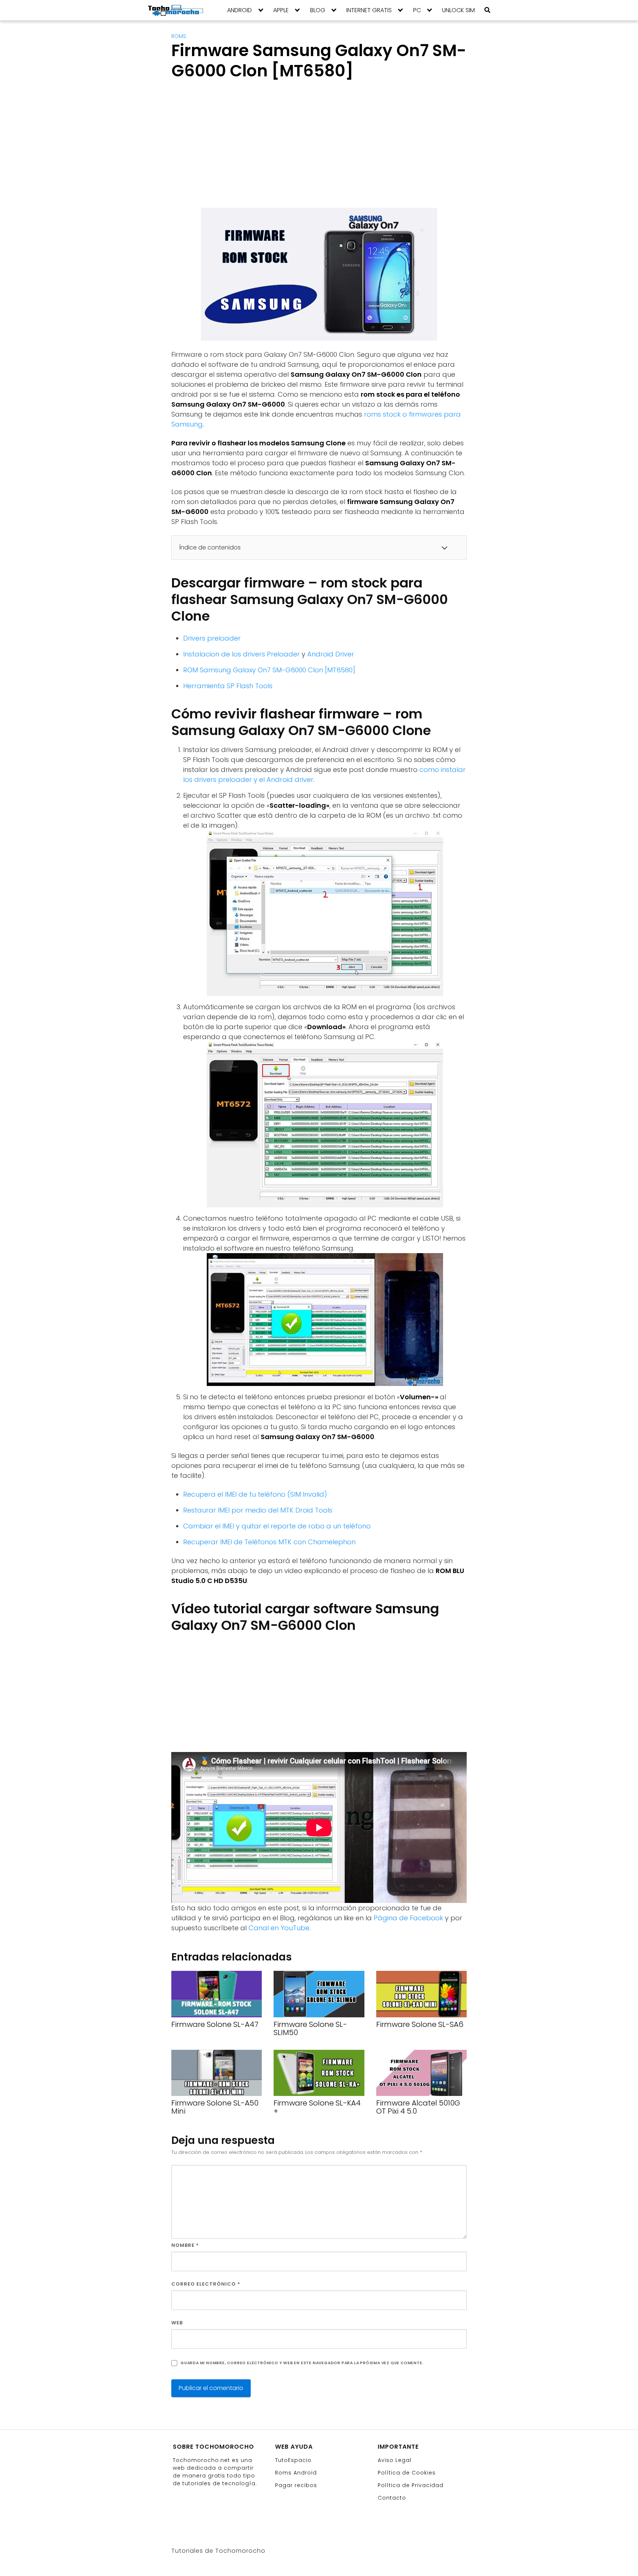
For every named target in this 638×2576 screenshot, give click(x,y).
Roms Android (296, 2473)
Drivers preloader (212, 638)
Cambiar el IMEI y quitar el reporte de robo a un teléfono (277, 1526)
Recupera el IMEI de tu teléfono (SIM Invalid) (255, 1494)
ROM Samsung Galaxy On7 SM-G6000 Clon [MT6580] (269, 670)
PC (417, 10)
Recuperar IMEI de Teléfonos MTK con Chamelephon (269, 1542)
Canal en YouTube (279, 1928)
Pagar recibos (296, 2485)
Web (177, 2323)
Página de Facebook (408, 1918)
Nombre (185, 2245)
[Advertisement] (233, 151)
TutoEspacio (293, 2460)
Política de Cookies (407, 2473)
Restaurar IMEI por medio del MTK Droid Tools (258, 1510)
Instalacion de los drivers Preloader (241, 654)
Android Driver (331, 654)
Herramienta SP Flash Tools (228, 686)
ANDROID (239, 10)
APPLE (281, 10)
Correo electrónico (206, 2284)
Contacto (392, 2498)
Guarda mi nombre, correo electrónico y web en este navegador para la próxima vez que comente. (302, 2363)
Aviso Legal (395, 2460)
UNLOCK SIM (458, 10)
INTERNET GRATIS (369, 10)
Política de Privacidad (411, 2485)
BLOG (318, 10)
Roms (179, 36)
